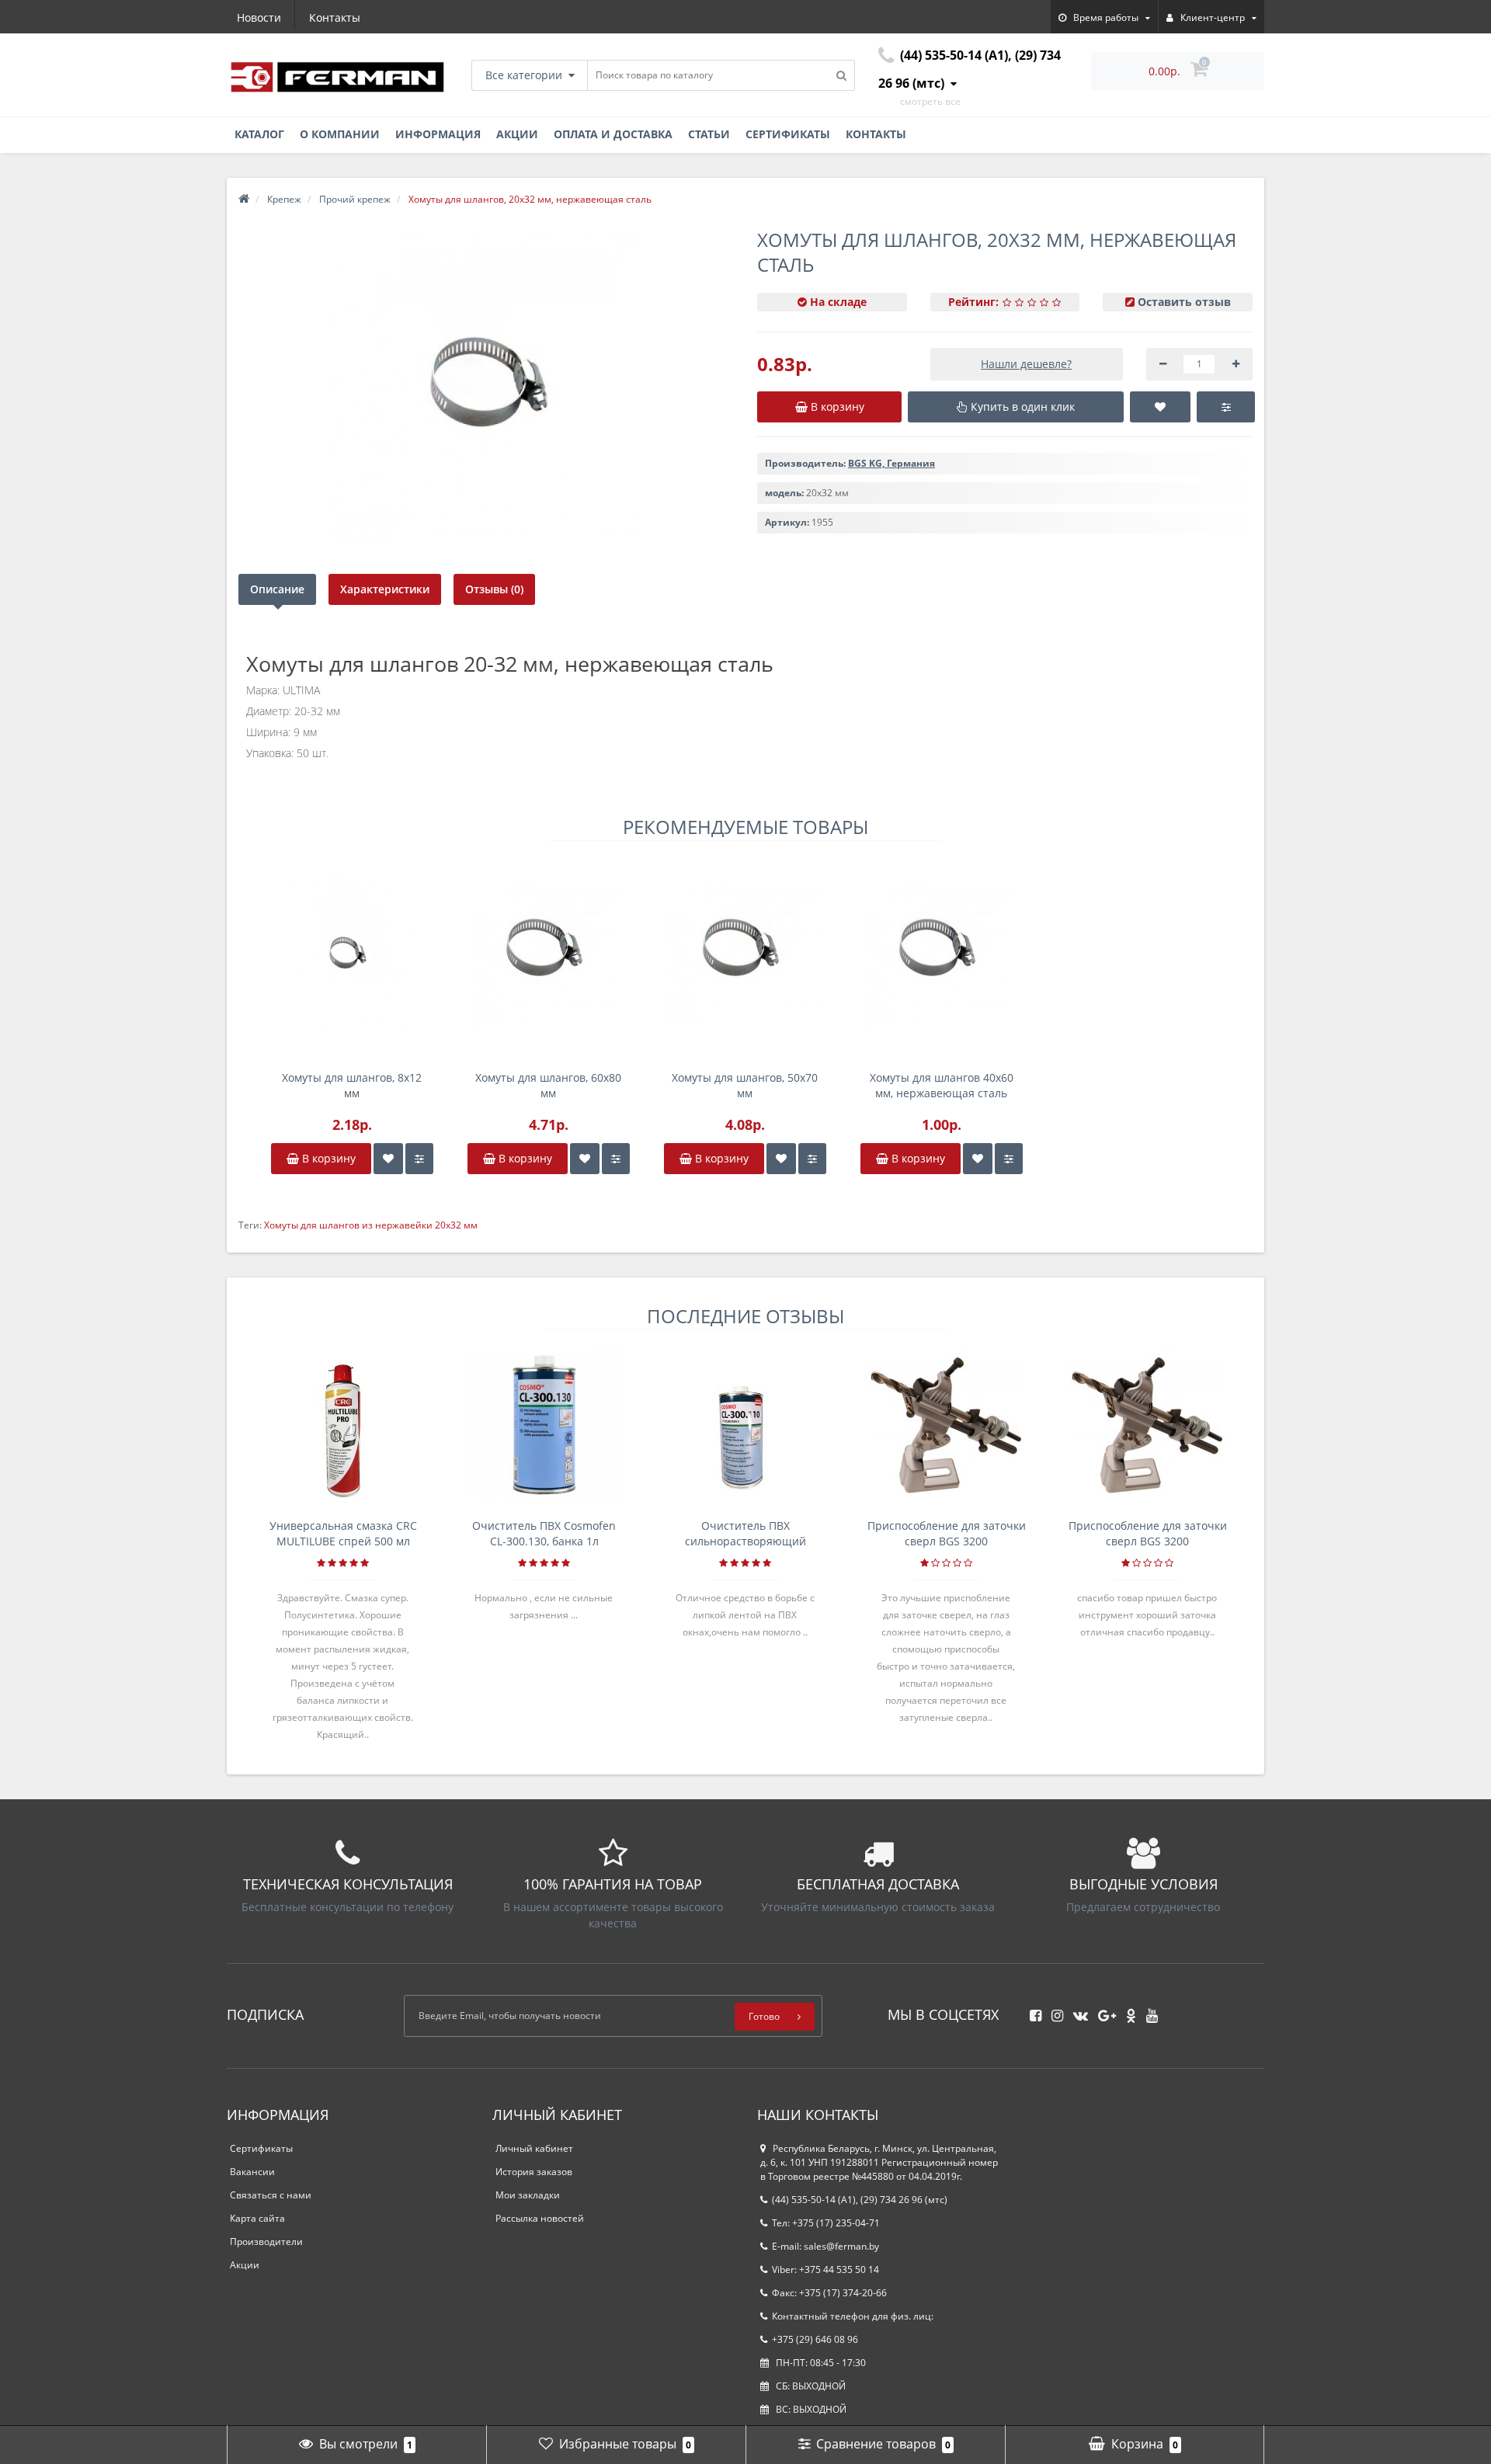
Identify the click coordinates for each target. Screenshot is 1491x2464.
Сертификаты (788, 134)
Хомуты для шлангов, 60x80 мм (548, 1085)
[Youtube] (1148, 2011)
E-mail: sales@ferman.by (825, 2246)
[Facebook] (1032, 2011)
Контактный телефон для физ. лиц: (853, 2316)
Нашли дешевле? (1026, 364)
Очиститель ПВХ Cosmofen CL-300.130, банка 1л (544, 1533)
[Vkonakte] (1077, 2011)
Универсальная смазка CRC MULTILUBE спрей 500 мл (343, 1533)
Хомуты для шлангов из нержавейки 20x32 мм (371, 1225)
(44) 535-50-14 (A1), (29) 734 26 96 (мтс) (860, 2200)
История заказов (534, 2172)
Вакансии (252, 2172)
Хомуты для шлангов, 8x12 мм (352, 1085)
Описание (277, 589)
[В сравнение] (419, 1159)
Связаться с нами (271, 2195)
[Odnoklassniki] (1127, 2011)
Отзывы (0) (494, 589)
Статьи (709, 134)
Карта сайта (257, 2218)
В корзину (327, 1158)
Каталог (259, 134)
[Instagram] (1053, 2011)
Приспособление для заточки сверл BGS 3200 (947, 1533)
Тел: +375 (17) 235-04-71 (826, 2223)
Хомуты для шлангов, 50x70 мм (745, 1085)
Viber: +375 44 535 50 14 (825, 2269)
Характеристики (385, 589)
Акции (517, 134)
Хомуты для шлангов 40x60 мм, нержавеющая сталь (942, 1085)
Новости (259, 17)
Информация (438, 134)
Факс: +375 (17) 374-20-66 (829, 2293)
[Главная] (244, 199)
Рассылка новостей (540, 2218)
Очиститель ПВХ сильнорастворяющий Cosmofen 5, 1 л (745, 1534)
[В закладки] (388, 1159)
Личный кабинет (534, 2148)
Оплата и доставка (613, 134)
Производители (266, 2242)
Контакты (335, 17)
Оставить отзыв (1184, 302)
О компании (340, 134)
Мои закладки (528, 2195)
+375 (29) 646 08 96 (815, 2339)
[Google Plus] (1103, 2011)
